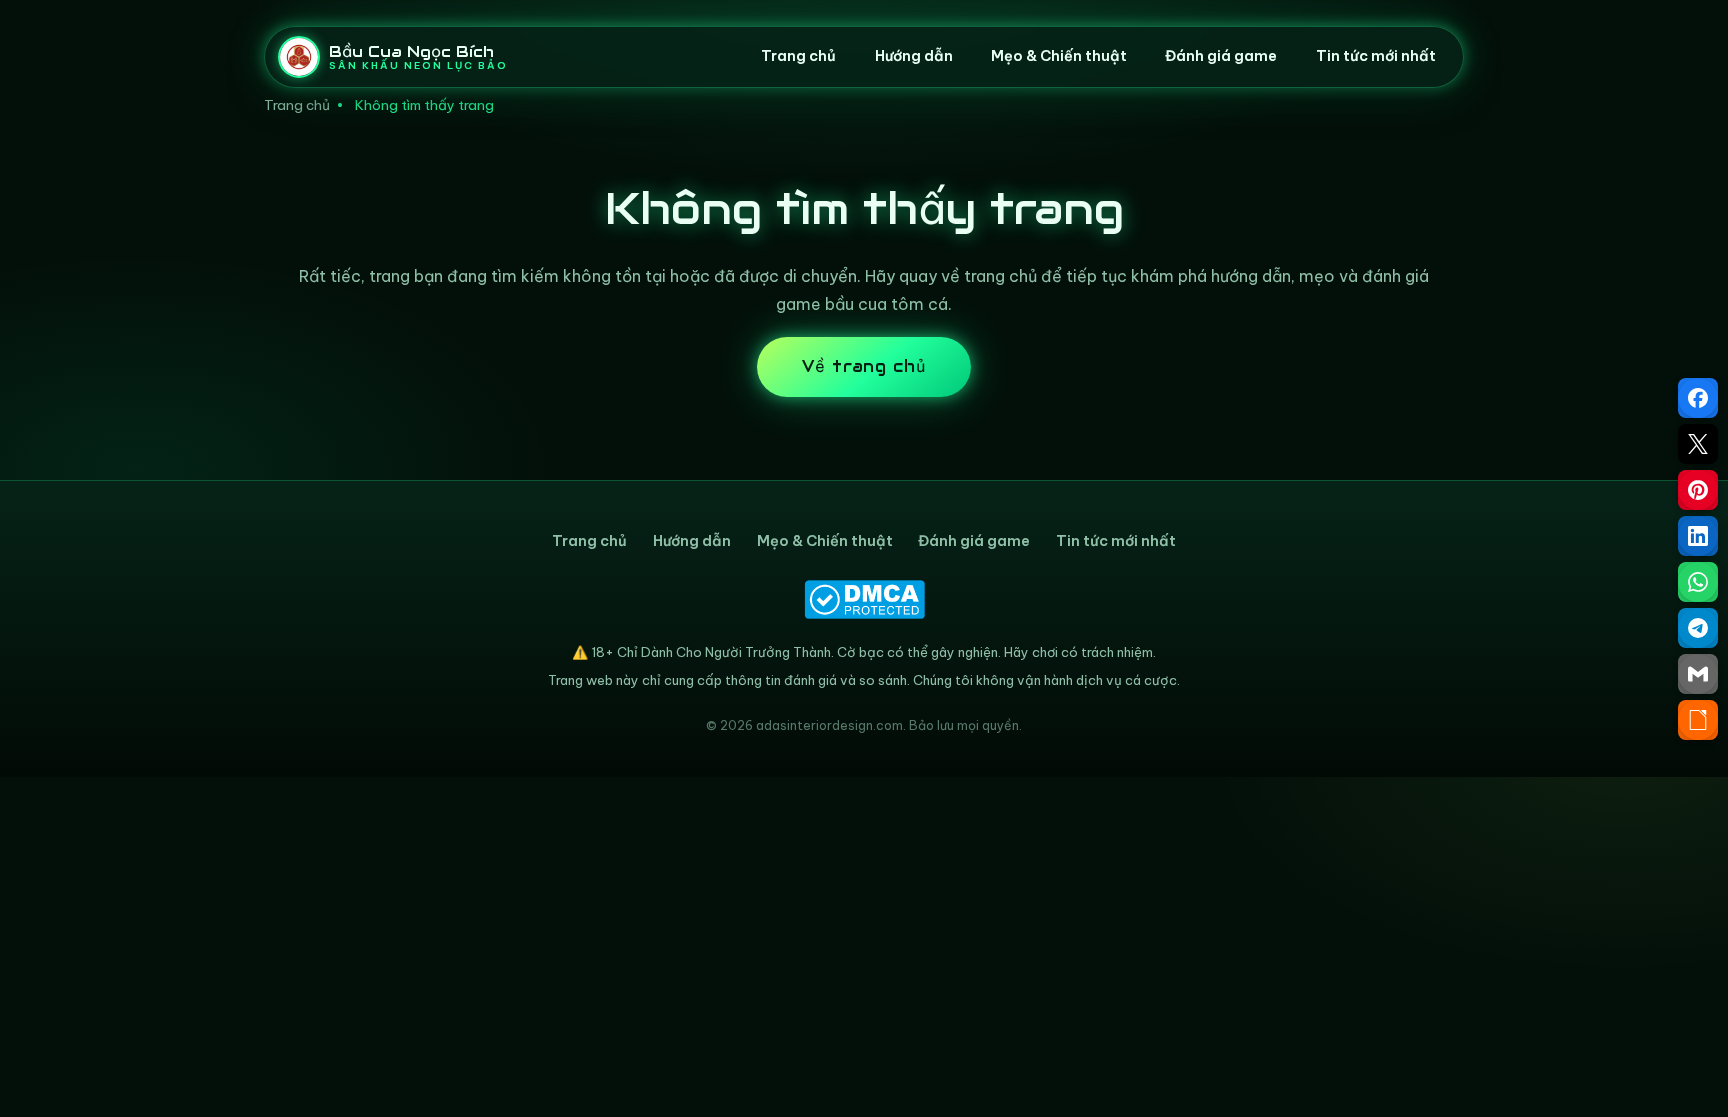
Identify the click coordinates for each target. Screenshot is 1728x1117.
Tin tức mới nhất (1376, 56)
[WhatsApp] (1698, 582)
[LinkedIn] (1698, 536)
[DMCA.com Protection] (864, 599)
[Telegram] (1698, 628)
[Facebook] (1698, 398)
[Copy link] (1698, 720)
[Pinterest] (1698, 490)
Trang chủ (798, 56)
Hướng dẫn (914, 56)
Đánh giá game (1221, 56)
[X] (1698, 444)
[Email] (1698, 674)
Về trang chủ (864, 366)
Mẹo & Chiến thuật (1059, 56)
